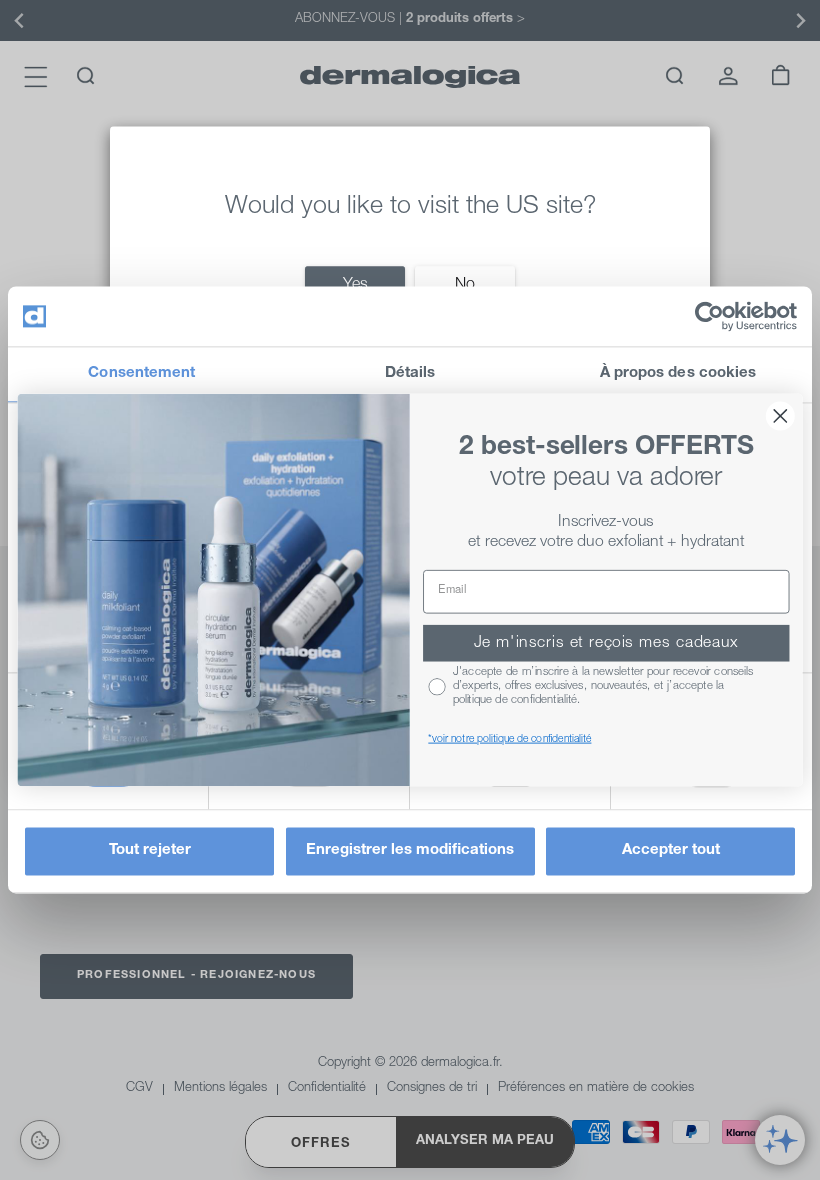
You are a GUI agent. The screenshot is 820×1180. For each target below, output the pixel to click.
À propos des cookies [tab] (678, 373)
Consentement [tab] (141, 373)
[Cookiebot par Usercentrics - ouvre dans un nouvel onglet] (709, 316)
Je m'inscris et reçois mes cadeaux (606, 643)
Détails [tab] (410, 373)
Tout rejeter (150, 851)
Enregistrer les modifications (410, 851)
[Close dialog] (780, 416)
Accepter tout (671, 851)
